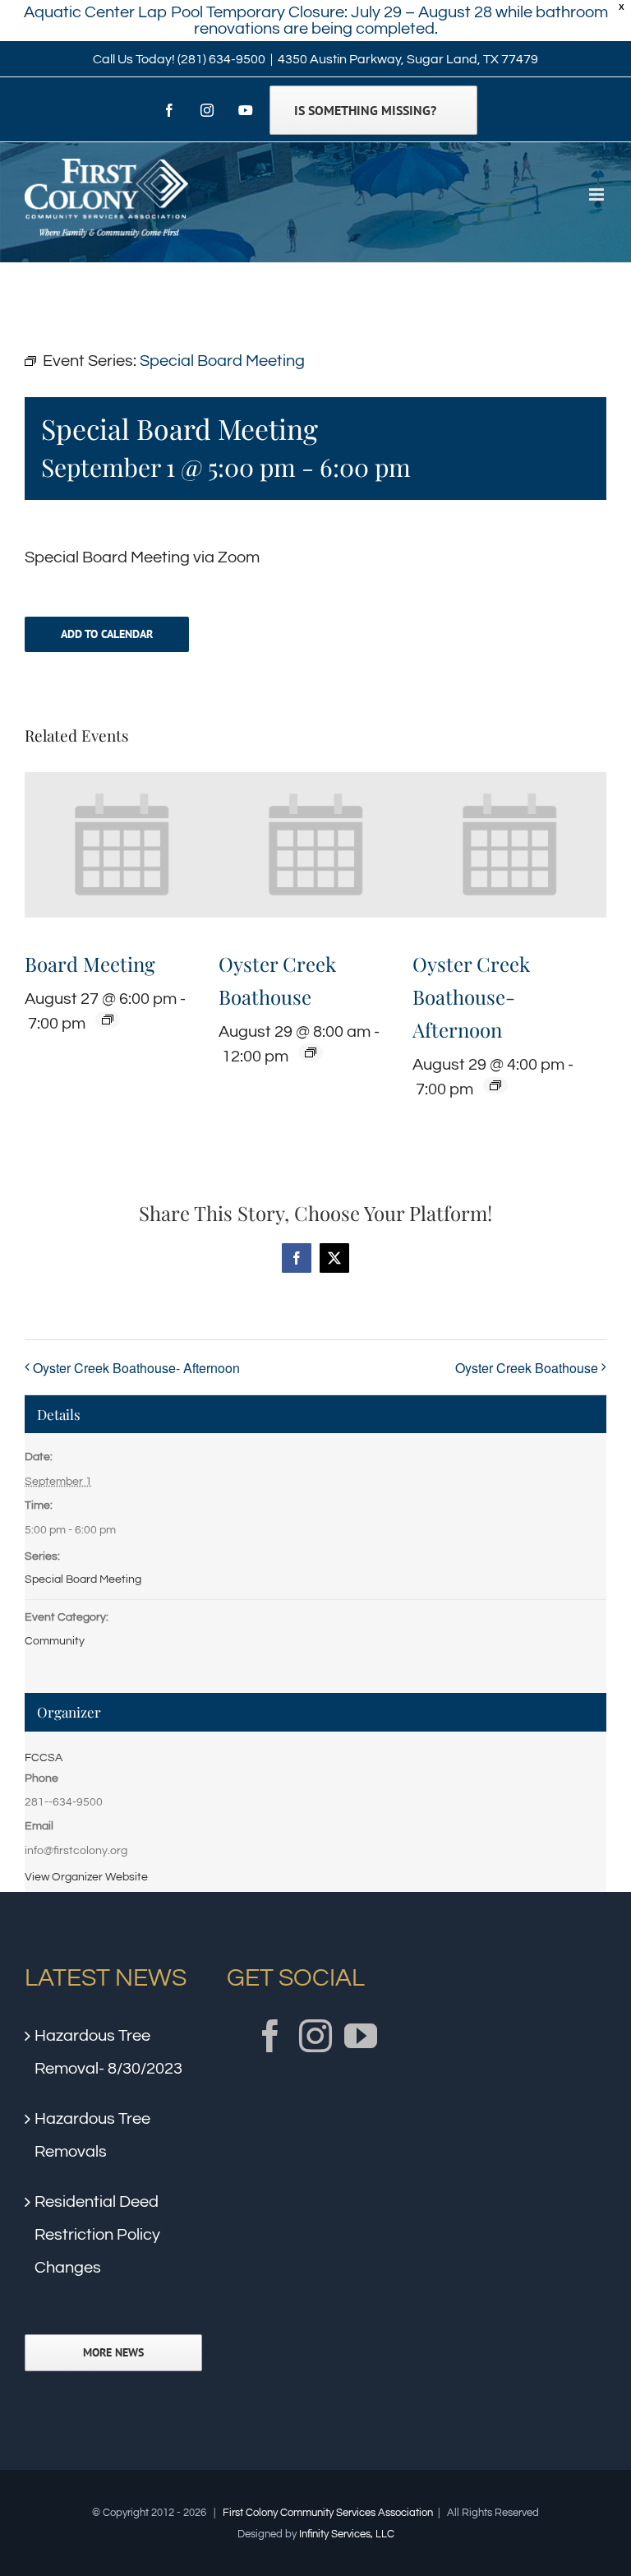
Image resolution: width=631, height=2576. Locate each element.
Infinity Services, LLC (347, 2534)
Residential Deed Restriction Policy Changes (97, 2235)
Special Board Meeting (83, 1579)
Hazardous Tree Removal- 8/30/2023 (108, 2052)
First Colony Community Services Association (328, 2513)
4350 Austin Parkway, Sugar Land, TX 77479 (408, 59)
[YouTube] (361, 2036)
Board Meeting (90, 964)
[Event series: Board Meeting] (108, 1020)
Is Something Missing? (365, 110)
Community (55, 1641)
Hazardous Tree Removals (92, 2135)
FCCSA (44, 1758)
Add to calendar (107, 634)
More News (113, 2353)
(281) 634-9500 (221, 59)
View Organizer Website (86, 1877)
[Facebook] (270, 2036)
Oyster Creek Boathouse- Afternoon (471, 997)
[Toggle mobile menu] (598, 194)
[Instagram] (315, 2036)
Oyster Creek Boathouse (527, 1368)
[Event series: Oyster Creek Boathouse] (311, 1052)
